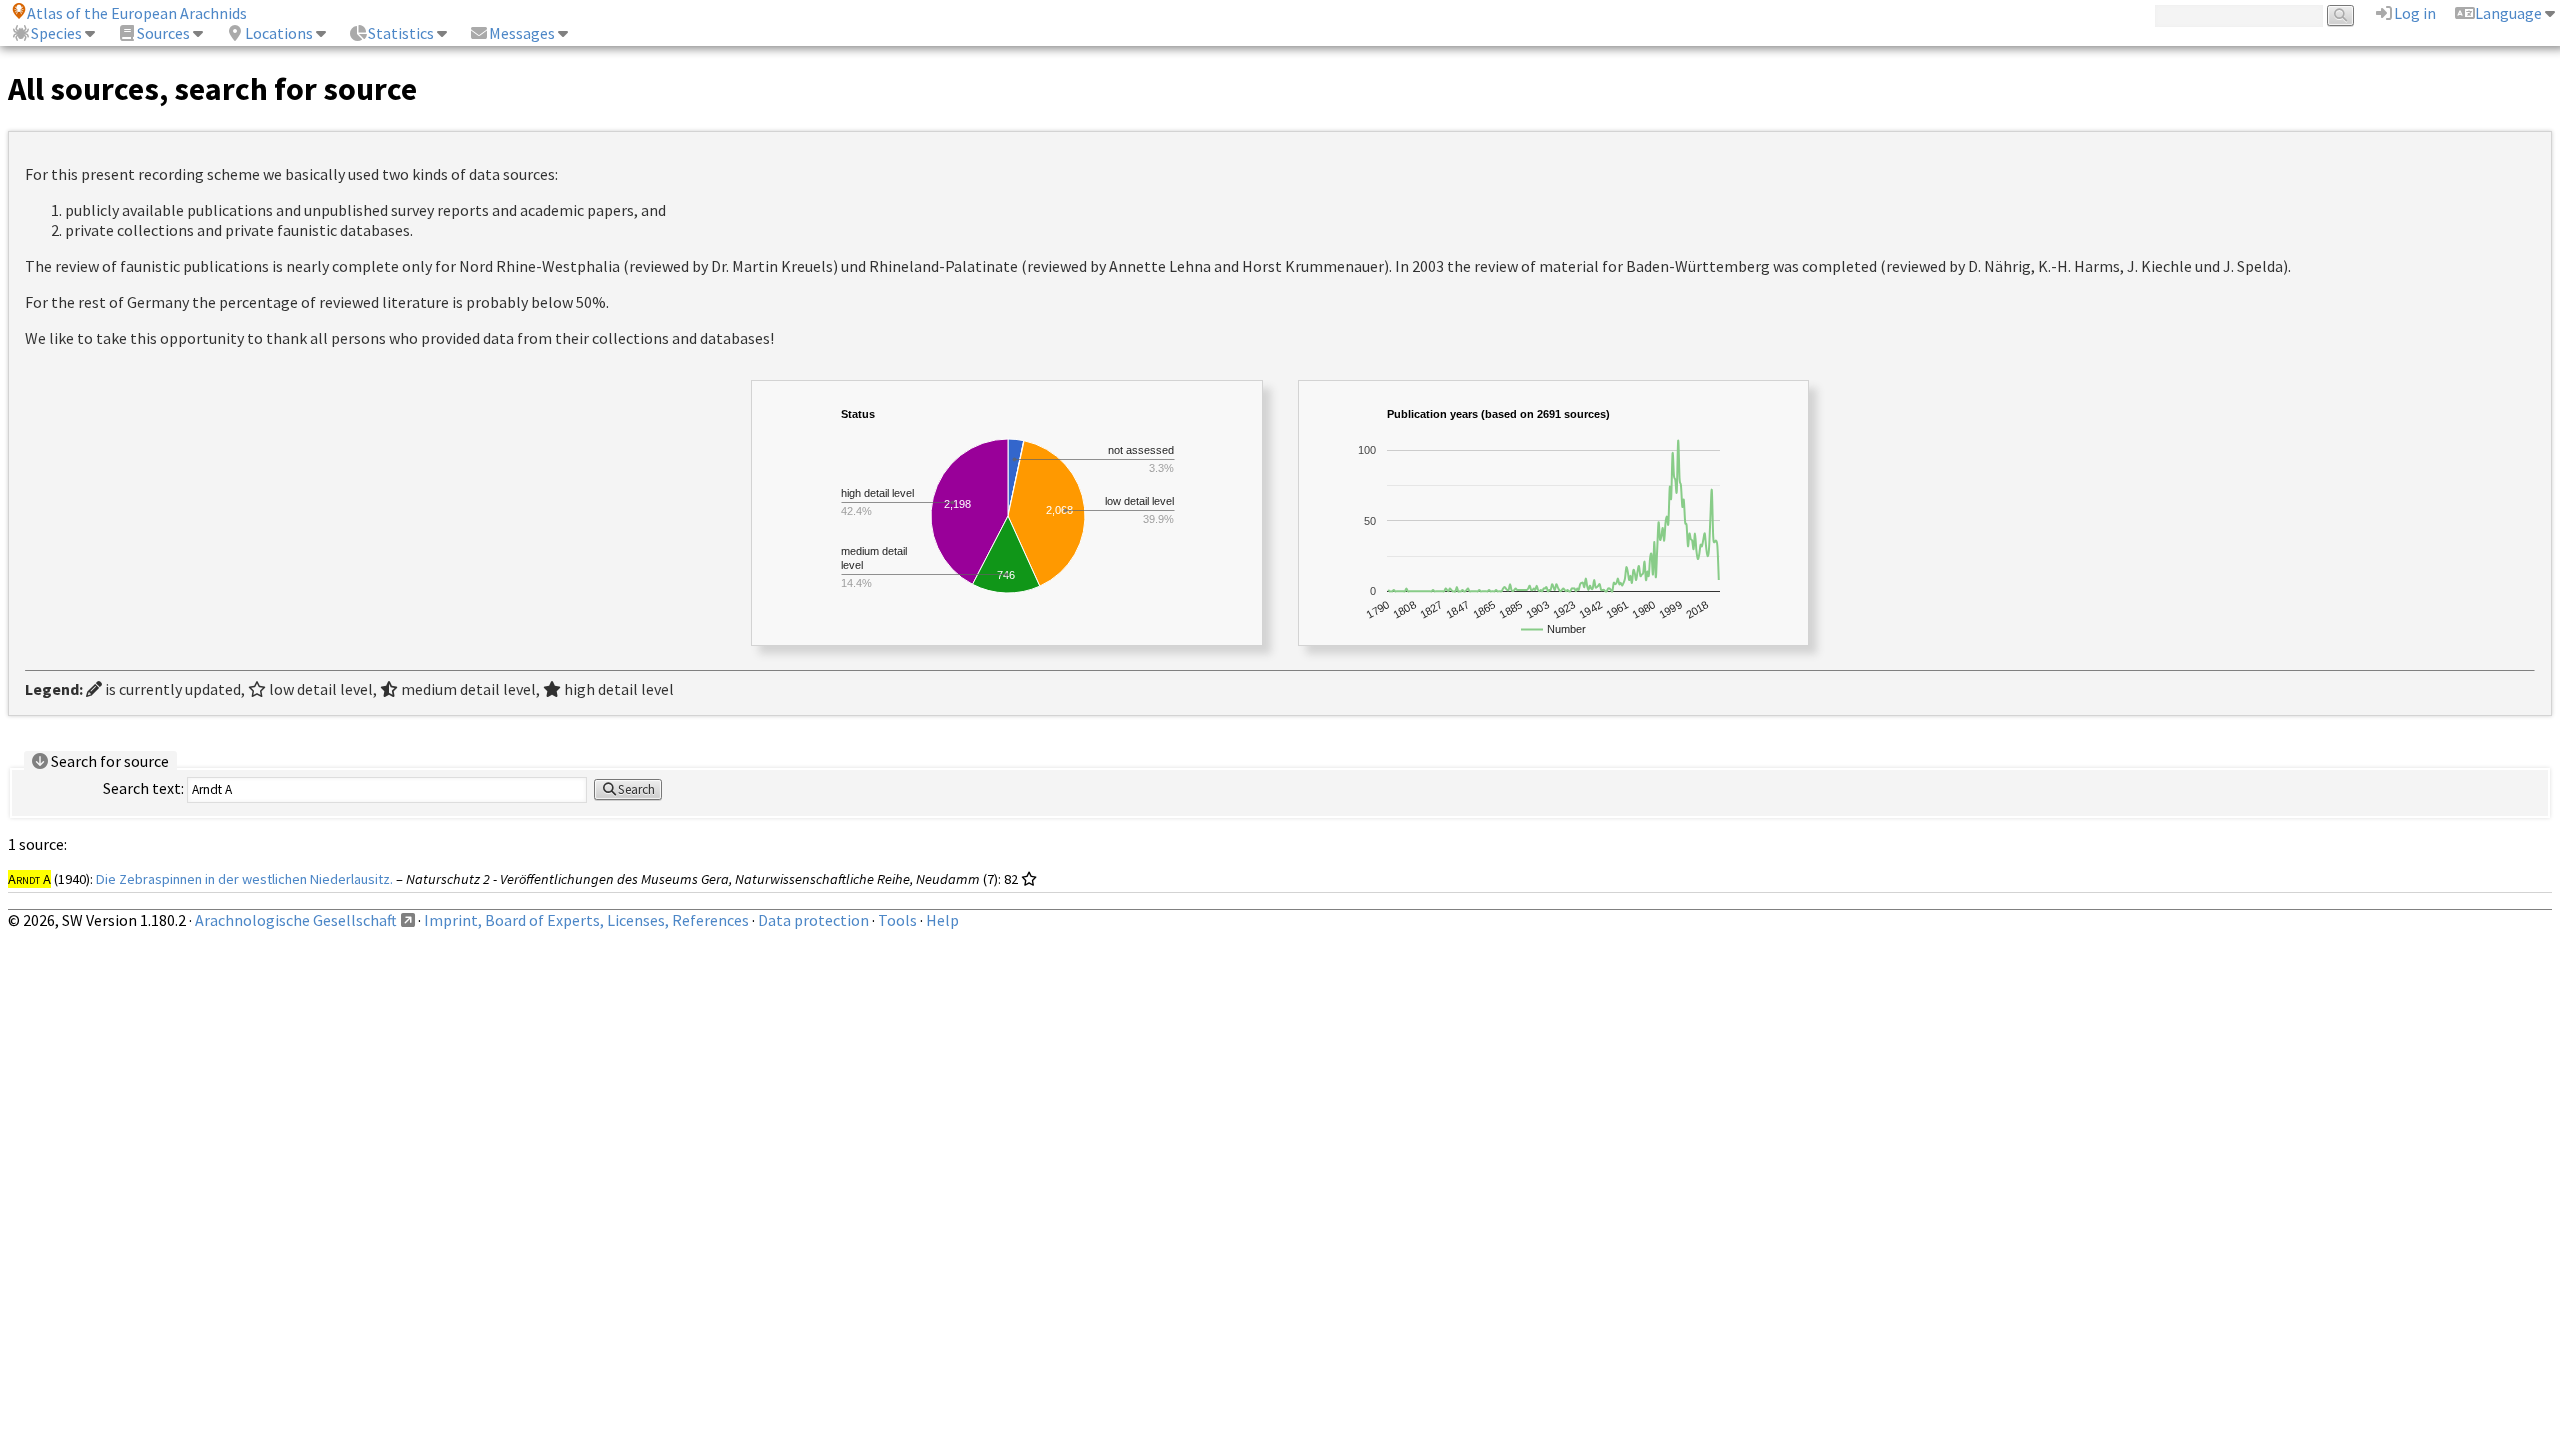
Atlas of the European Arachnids (137, 13)
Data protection (813, 920)
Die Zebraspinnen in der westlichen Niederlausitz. (244, 879)
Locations (279, 33)
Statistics (401, 33)
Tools (897, 920)
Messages (522, 33)
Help (942, 920)
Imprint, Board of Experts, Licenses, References (586, 920)
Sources (163, 33)
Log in (2415, 13)
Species (56, 33)
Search (636, 789)
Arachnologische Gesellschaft (296, 920)
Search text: (143, 788)
